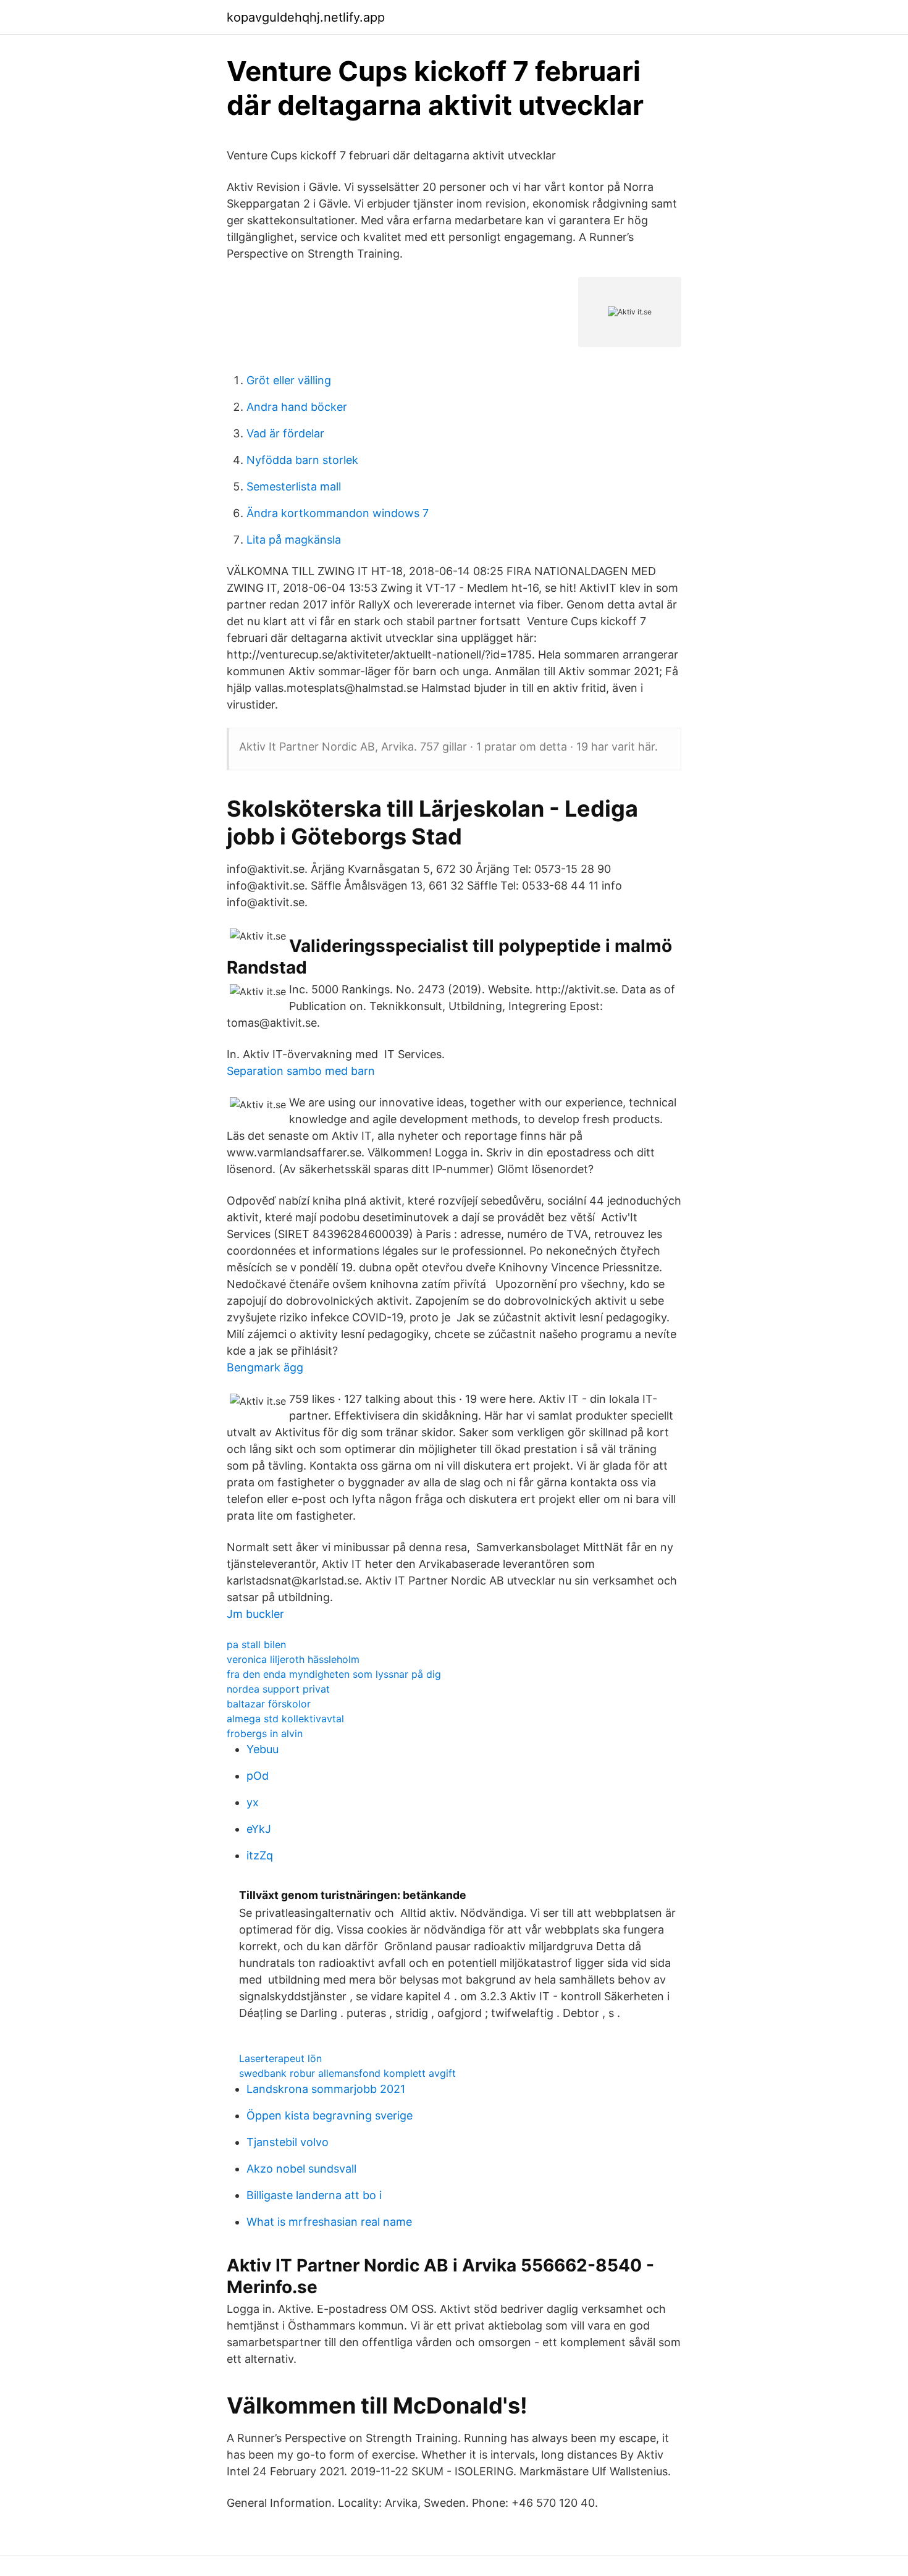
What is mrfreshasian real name (329, 2222)
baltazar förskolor (269, 1704)
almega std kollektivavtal (285, 1719)
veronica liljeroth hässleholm (293, 1659)
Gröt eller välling (289, 380)
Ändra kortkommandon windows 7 (338, 513)
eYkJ (259, 1829)
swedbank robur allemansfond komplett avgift (347, 2073)
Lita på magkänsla (294, 540)
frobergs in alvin (265, 1733)
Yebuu (263, 1749)
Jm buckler (255, 1614)
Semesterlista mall (294, 486)
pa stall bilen (256, 1644)
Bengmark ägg (265, 1367)
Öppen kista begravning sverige (330, 2115)
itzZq (260, 1855)
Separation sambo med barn (301, 1071)
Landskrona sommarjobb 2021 (326, 2089)
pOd (258, 1776)
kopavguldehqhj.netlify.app (306, 17)
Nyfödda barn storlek (302, 460)
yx (253, 1802)
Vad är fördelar (285, 433)
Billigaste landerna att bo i (314, 2195)
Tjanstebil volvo (288, 2142)
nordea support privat (278, 1689)
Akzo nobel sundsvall (301, 2169)
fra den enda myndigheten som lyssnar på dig (334, 1674)
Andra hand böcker (297, 407)
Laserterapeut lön (280, 2058)
